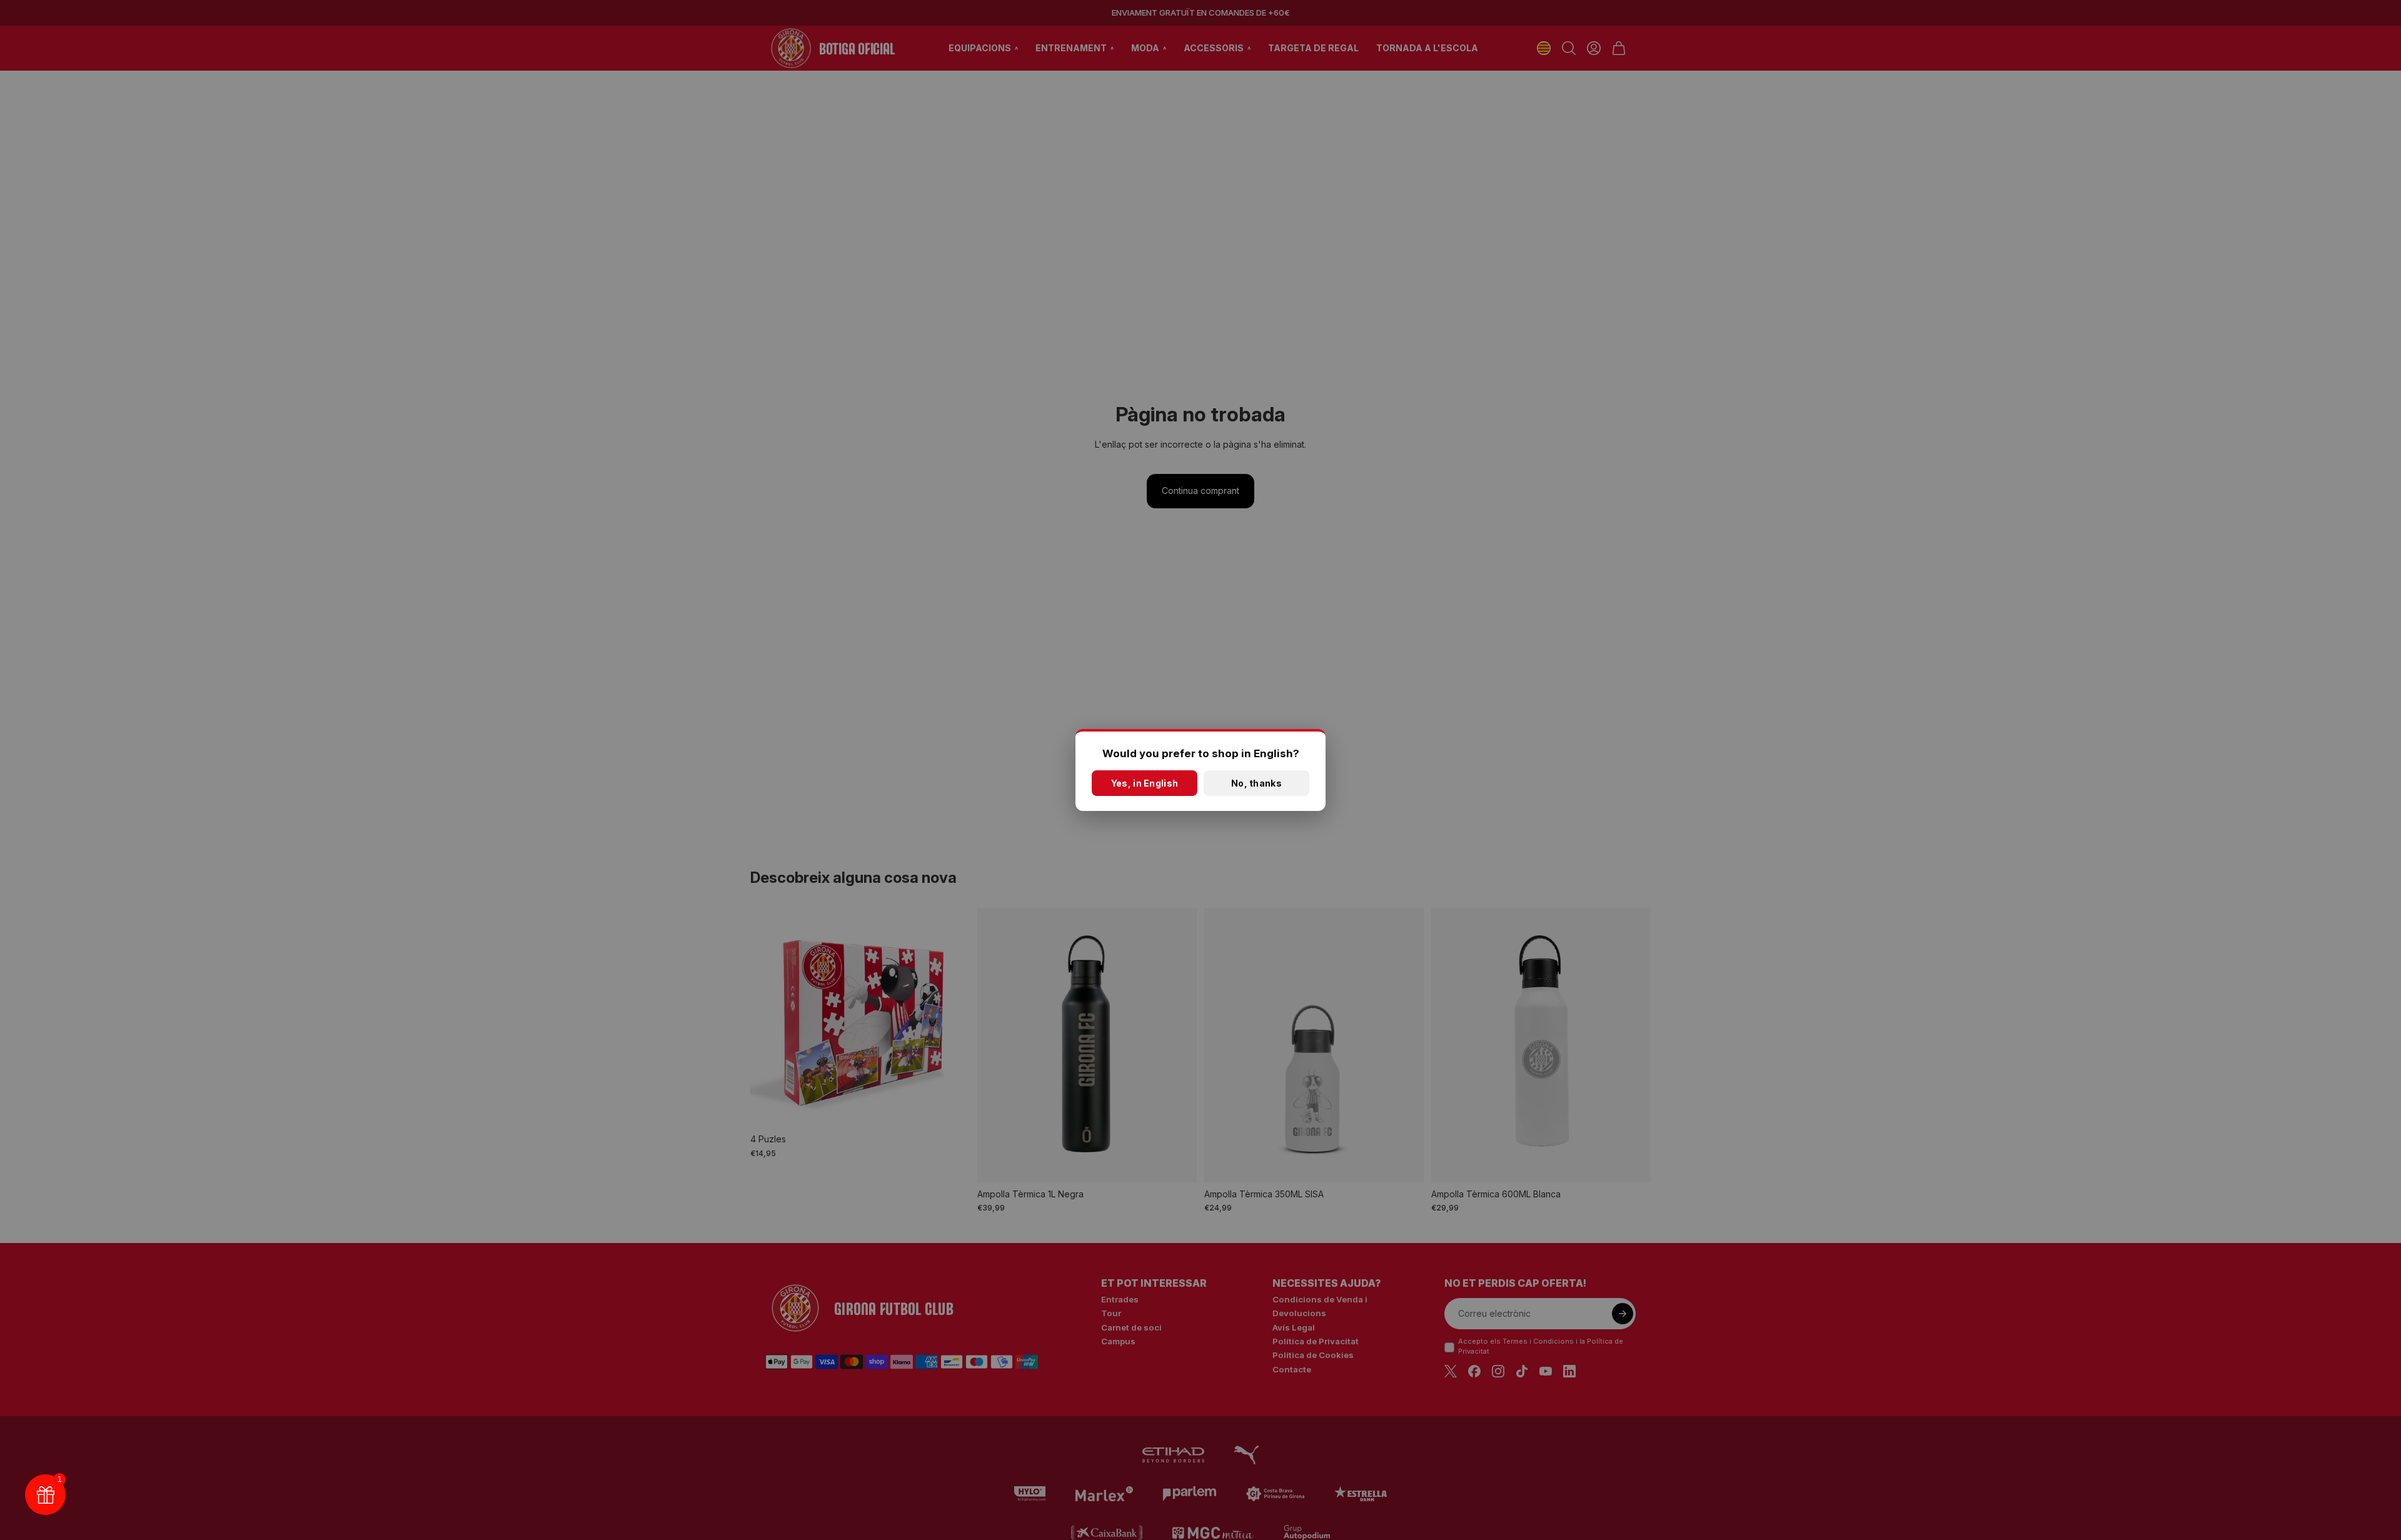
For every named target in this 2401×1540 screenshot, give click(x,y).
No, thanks (1256, 783)
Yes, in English (1145, 783)
